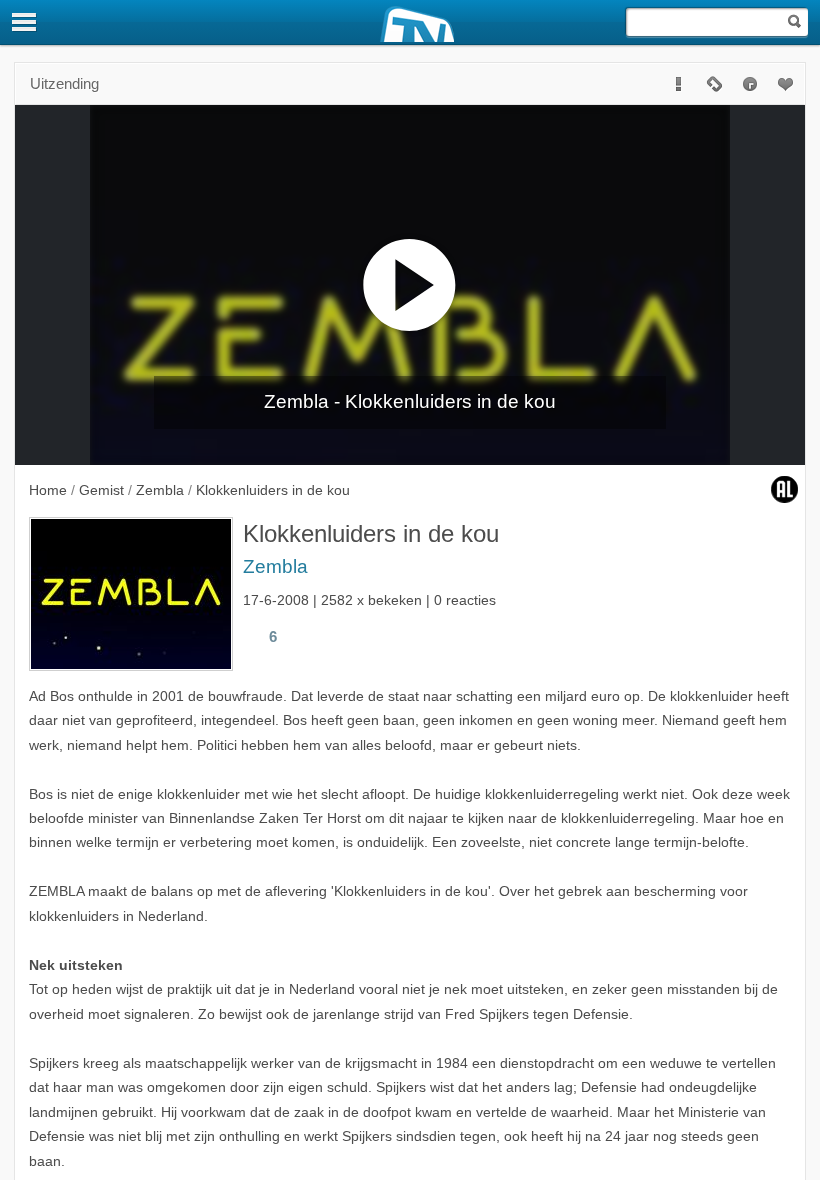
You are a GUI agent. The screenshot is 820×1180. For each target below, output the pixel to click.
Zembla (275, 566)
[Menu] (25, 22)
